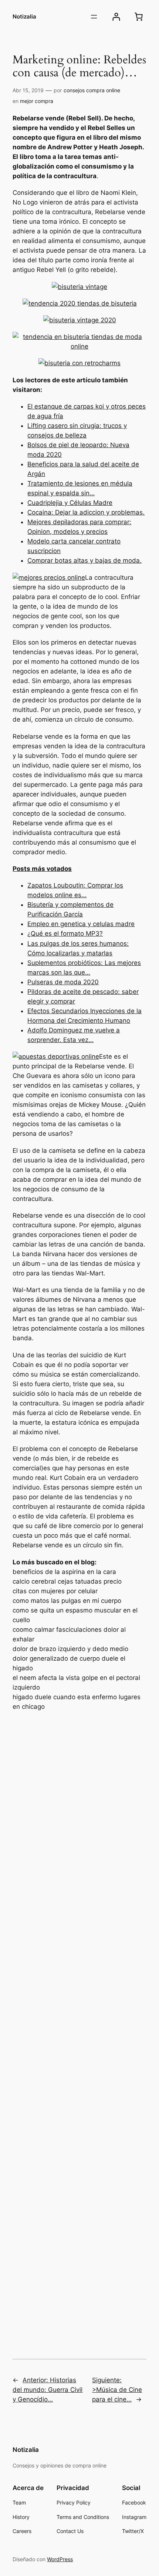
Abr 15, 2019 (28, 90)
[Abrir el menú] (94, 17)
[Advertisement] (79, 2024)
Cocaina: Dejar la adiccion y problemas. (86, 512)
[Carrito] (139, 17)
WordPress (60, 2559)
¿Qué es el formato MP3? (65, 933)
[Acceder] (116, 17)
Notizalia (24, 17)
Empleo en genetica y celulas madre (81, 924)
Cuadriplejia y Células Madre (70, 503)
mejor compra (37, 101)
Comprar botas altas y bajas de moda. (84, 560)
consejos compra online (92, 90)
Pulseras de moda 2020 (63, 982)
